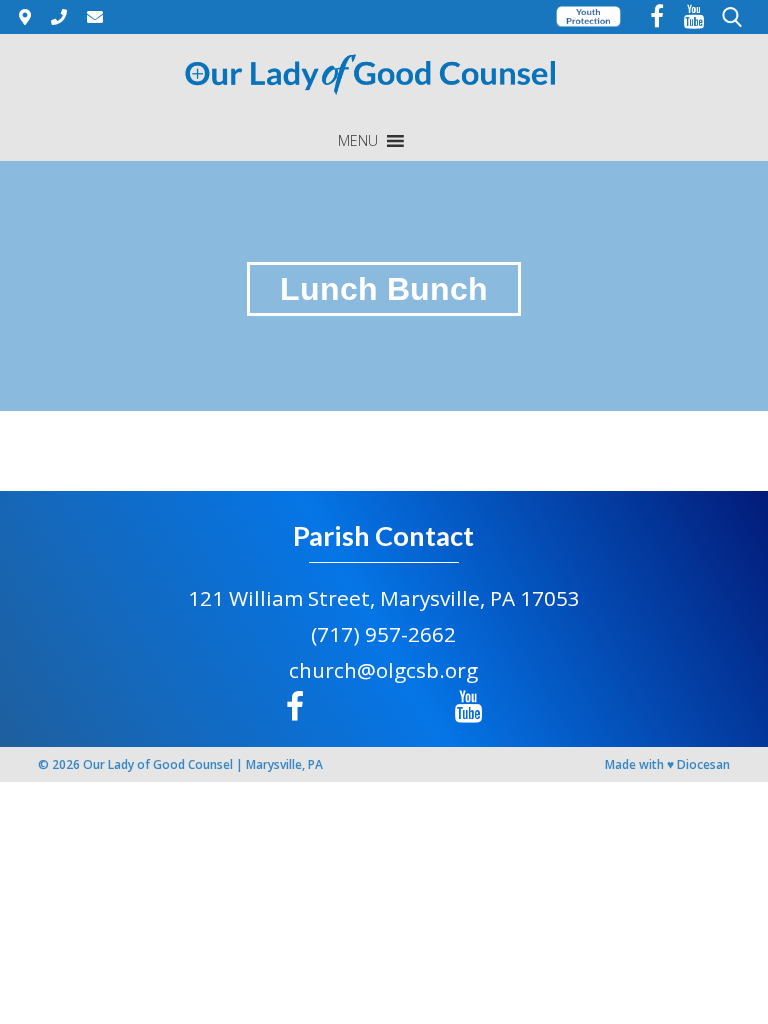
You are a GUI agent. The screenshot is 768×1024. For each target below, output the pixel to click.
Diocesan (703, 764)
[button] (358, 141)
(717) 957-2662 (383, 634)
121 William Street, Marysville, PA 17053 (384, 598)
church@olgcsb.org (383, 670)
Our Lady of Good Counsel (158, 764)
